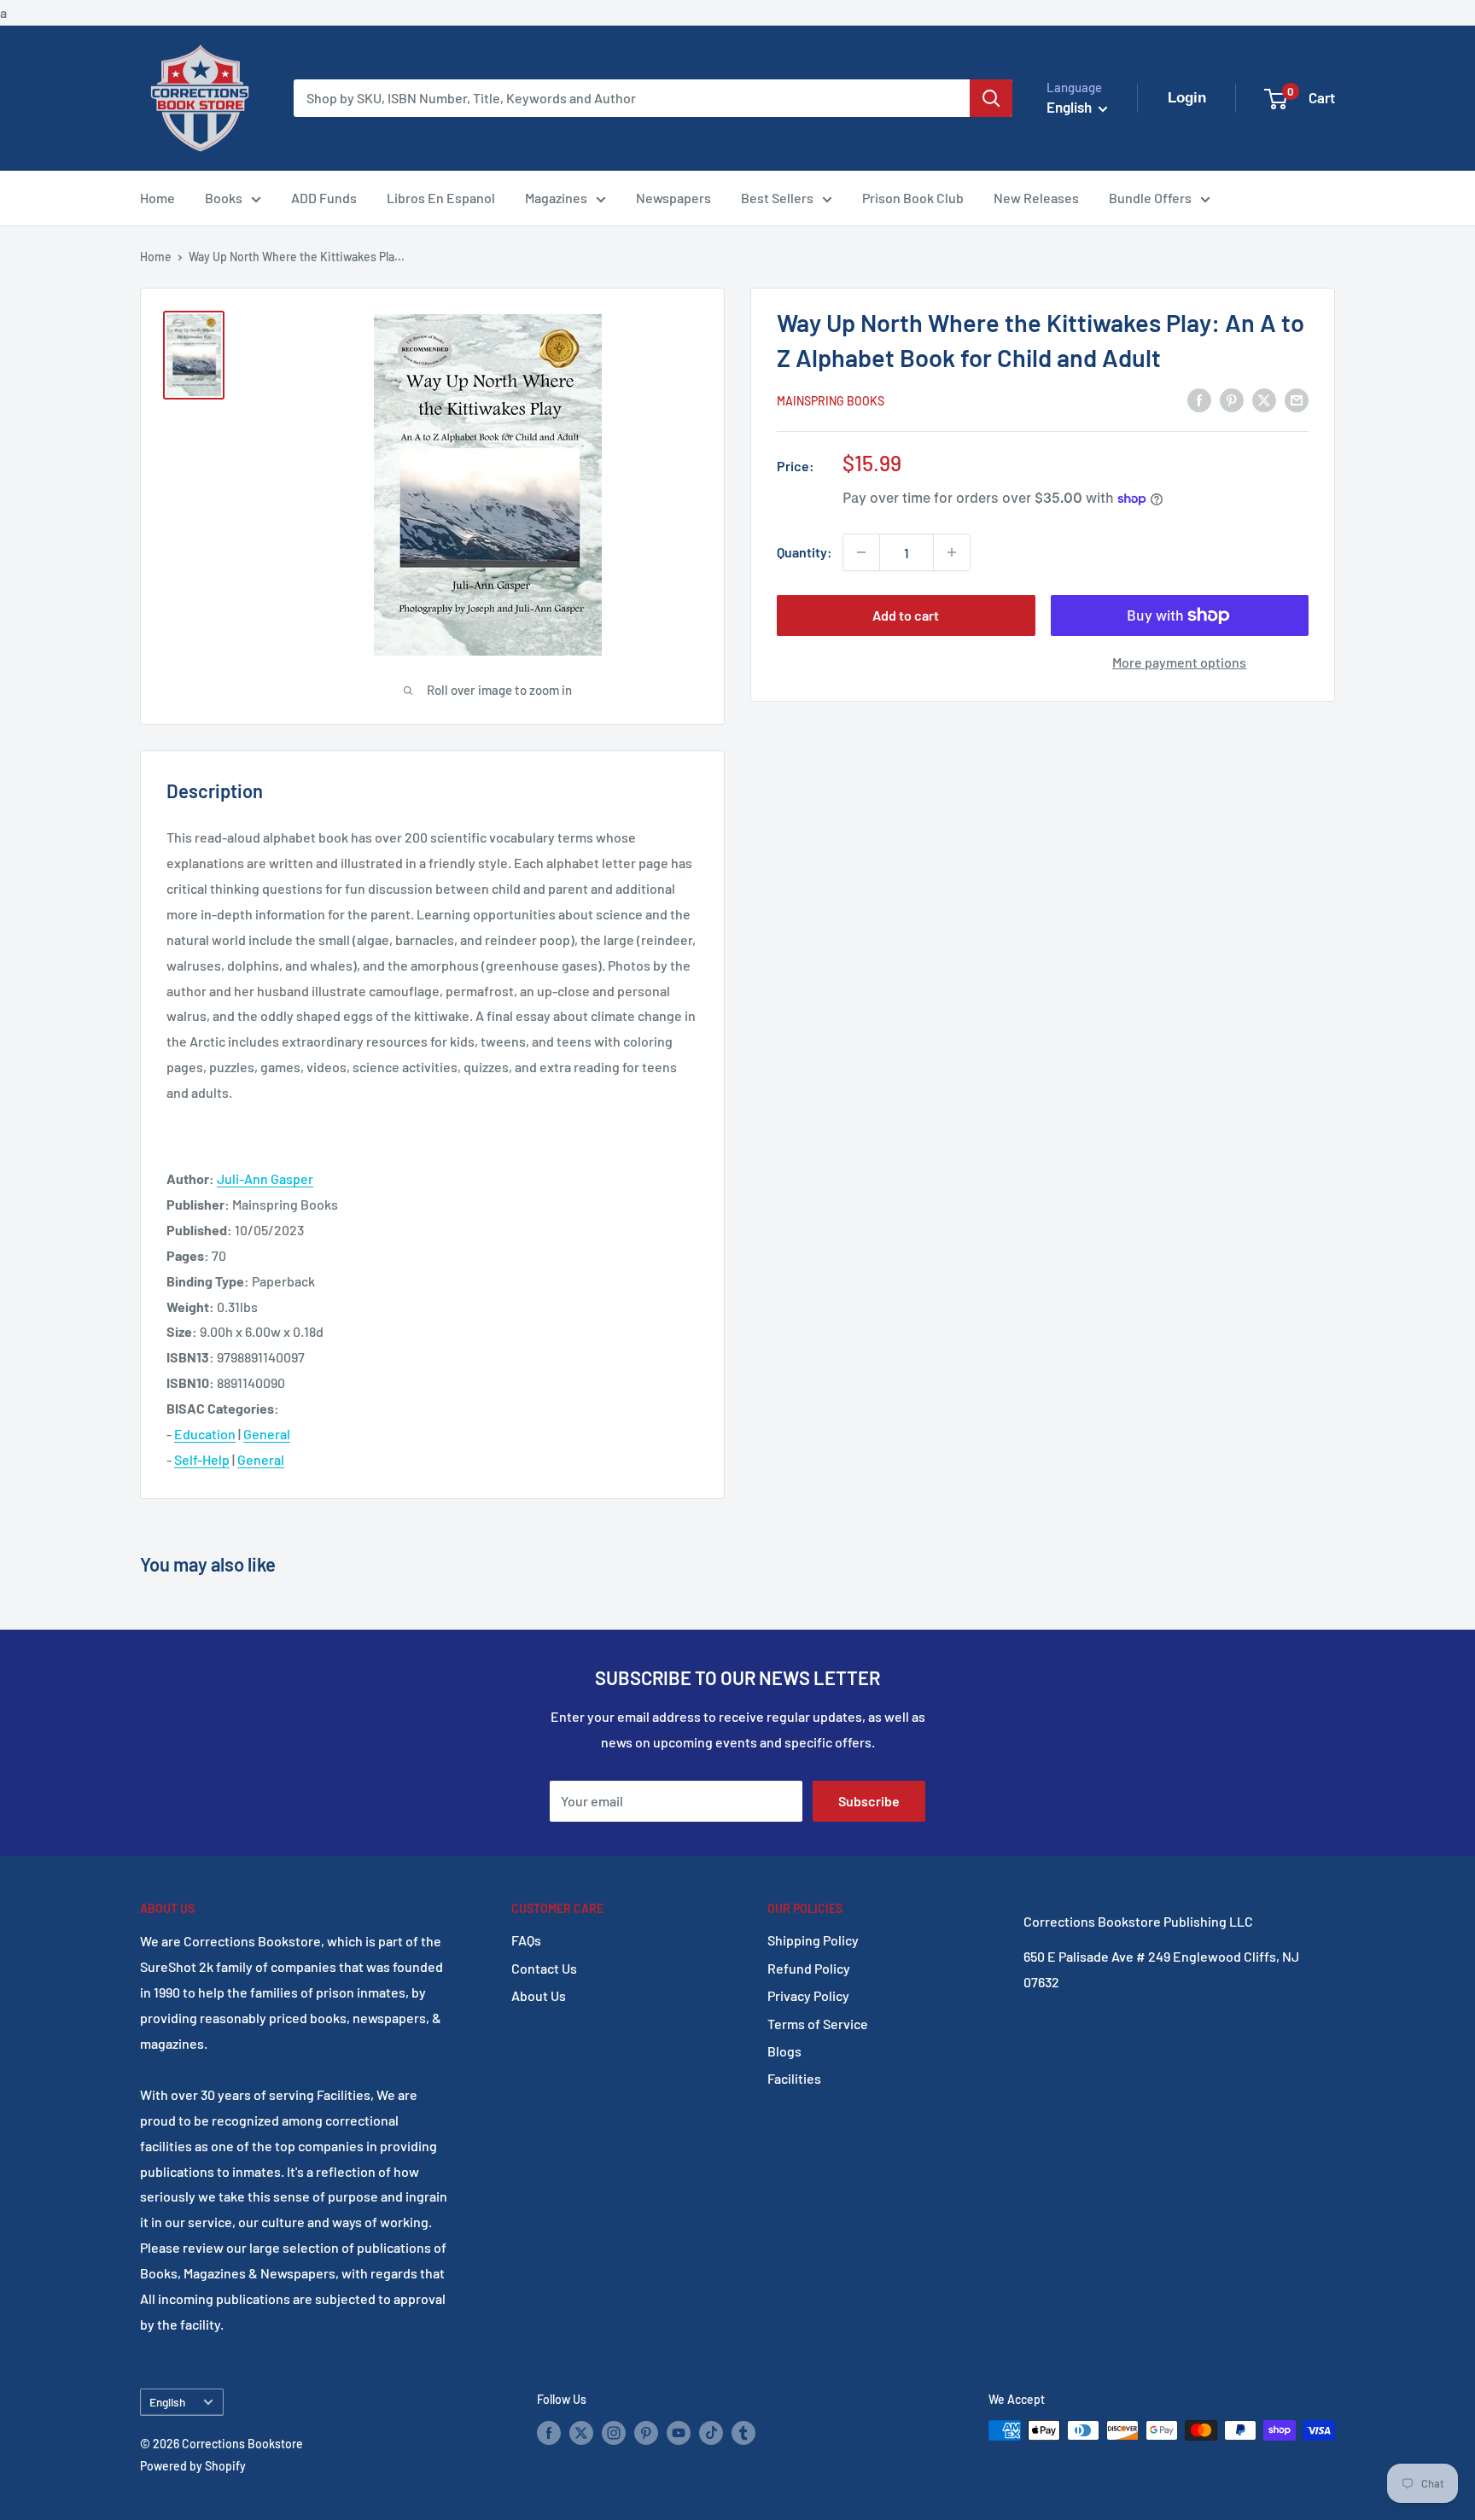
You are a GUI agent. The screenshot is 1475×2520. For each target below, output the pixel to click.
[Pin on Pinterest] (1232, 399)
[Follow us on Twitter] (581, 2432)
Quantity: (805, 552)
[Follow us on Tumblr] (743, 2432)
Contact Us (544, 1968)
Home (157, 198)
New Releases (1036, 198)
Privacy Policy (808, 1995)
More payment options (1179, 662)
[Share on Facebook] (1199, 399)
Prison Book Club (913, 198)
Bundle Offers (1150, 198)
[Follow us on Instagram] (614, 2432)
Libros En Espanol (441, 198)
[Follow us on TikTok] (711, 2432)
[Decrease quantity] (861, 552)
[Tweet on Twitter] (1264, 399)
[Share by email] (1297, 399)
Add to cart (906, 615)
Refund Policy (809, 1968)
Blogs (784, 2051)
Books (224, 198)
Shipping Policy (813, 1940)
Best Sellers (777, 198)
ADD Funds (324, 198)
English (167, 2402)
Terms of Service (818, 2024)
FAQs (526, 1940)
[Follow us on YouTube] (679, 2432)
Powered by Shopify (193, 2466)
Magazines (556, 198)
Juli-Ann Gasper (265, 1178)
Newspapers (673, 198)
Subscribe (869, 1801)
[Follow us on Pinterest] (646, 2432)
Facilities (794, 2078)
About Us (539, 1995)
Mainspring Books (831, 401)
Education (205, 1434)
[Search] (991, 98)
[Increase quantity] (952, 552)
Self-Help (202, 1459)
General (267, 1434)
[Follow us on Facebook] (549, 2432)
